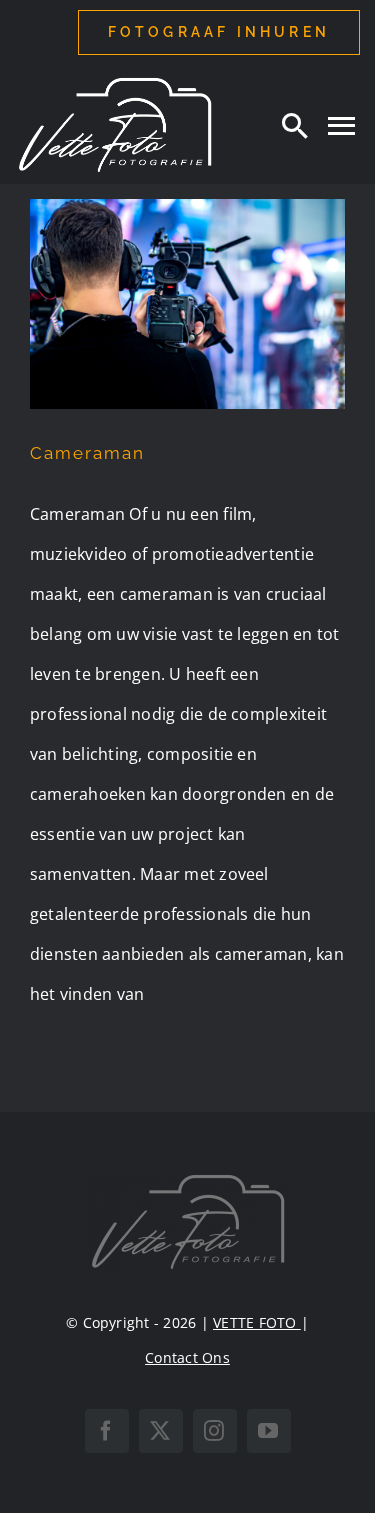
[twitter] (161, 1431)
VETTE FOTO (257, 1322)
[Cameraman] (187, 304)
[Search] (295, 125)
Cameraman (87, 453)
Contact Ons (187, 1357)
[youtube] (269, 1431)
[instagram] (215, 1431)
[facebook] (107, 1431)
